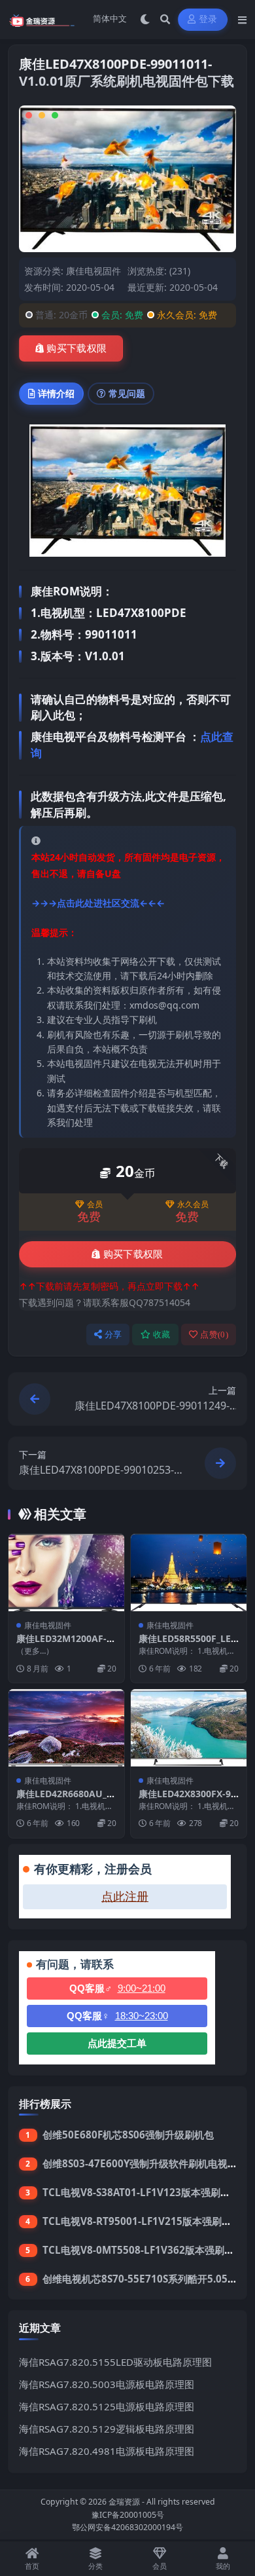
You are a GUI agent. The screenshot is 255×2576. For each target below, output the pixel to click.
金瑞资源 (124, 2502)
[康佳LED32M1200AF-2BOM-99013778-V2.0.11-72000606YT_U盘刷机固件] (66, 1573)
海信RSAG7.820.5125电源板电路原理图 (107, 2406)
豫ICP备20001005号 (128, 2515)
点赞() (214, 1335)
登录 (208, 19)
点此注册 (125, 1897)
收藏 (162, 1335)
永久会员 (193, 1204)
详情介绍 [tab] (56, 393)
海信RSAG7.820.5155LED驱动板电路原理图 (115, 2362)
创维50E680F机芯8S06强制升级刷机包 (128, 2135)
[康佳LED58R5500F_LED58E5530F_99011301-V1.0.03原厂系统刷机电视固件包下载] (189, 1573)
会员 (95, 1204)
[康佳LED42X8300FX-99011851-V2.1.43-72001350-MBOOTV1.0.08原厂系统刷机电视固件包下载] (189, 1728)
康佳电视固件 (93, 271)
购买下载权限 (76, 348)
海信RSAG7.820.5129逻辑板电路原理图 (107, 2429)
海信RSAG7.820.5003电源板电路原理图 (107, 2384)
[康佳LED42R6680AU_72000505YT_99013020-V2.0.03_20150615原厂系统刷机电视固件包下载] (66, 1728)
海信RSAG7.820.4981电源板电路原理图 (107, 2451)
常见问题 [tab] (127, 393)
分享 (113, 1335)
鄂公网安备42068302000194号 (127, 2527)
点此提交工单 (117, 2043)
